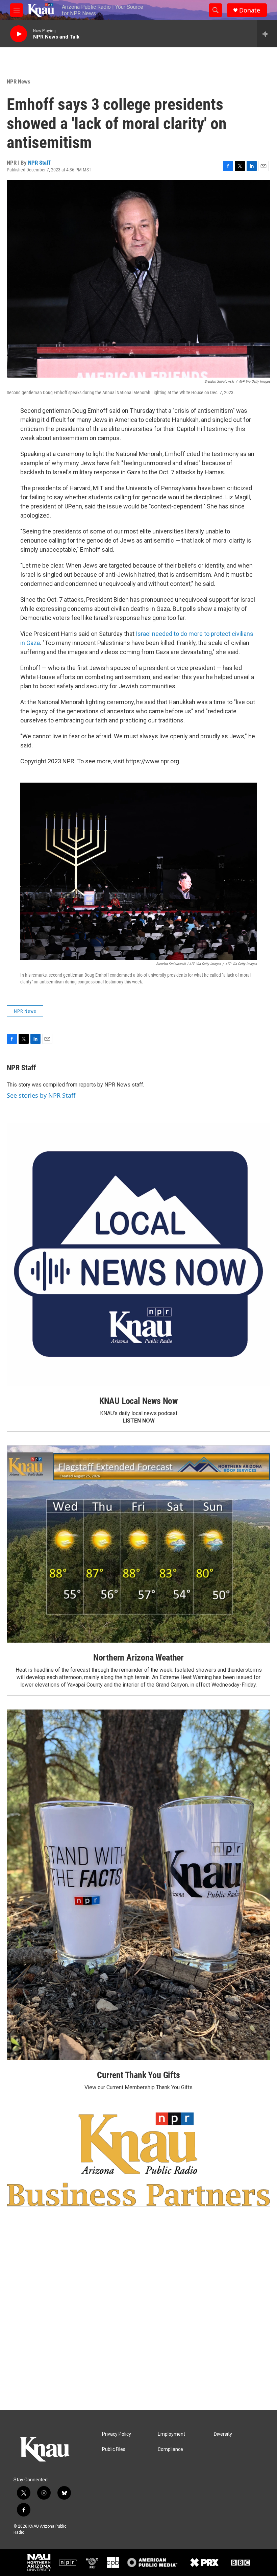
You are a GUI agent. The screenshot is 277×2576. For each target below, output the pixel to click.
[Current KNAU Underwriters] (138, 2159)
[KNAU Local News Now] (138, 1255)
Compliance (170, 2449)
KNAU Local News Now (138, 1401)
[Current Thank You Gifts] (138, 1885)
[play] (19, 34)
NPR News (19, 81)
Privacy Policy (117, 2434)
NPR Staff (39, 163)
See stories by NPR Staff (41, 1095)
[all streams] (267, 34)
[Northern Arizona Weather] (138, 1544)
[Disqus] (138, 2318)
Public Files (114, 2449)
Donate (250, 10)
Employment (171, 2434)
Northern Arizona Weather (138, 1657)
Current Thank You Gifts (138, 2075)
